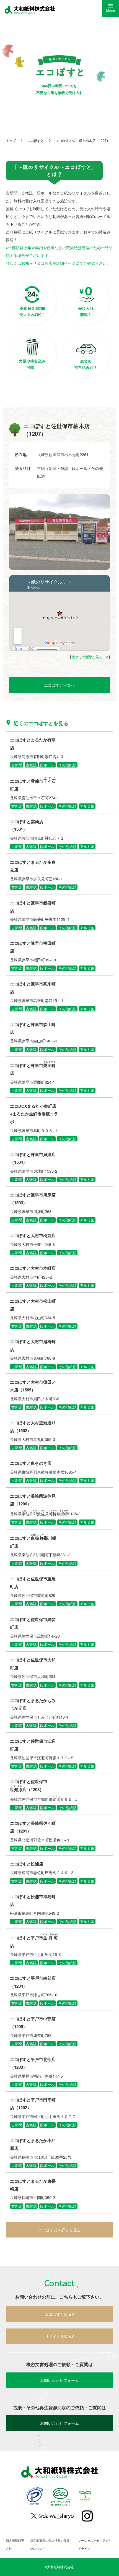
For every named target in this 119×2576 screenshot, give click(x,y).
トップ (11, 140)
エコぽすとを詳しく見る (59, 2230)
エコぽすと (36, 140)
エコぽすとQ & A (60, 2314)
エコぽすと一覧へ (59, 685)
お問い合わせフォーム (59, 2380)
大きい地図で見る (87, 657)
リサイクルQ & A (60, 2336)
